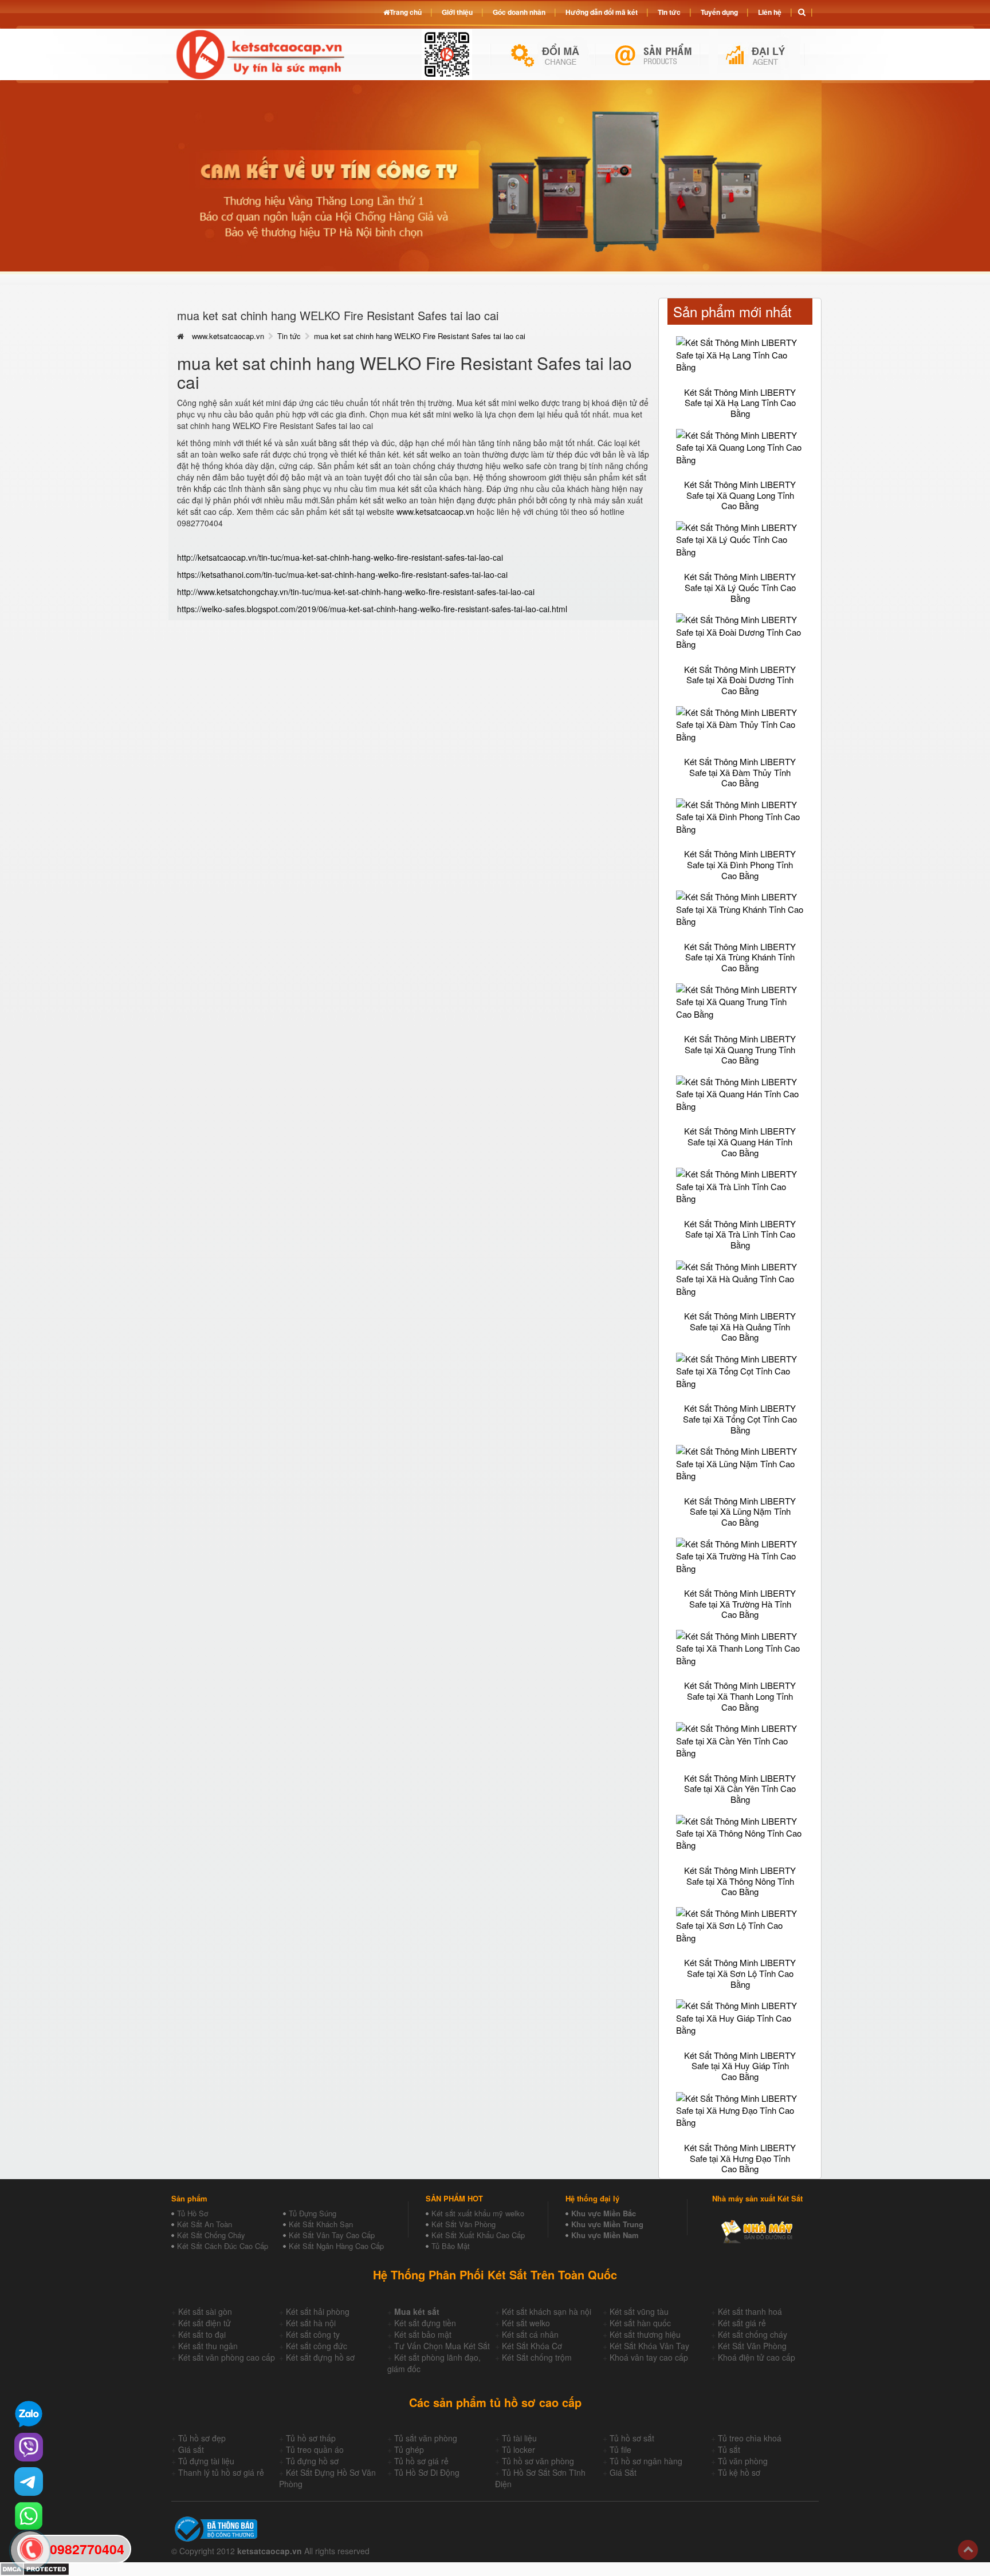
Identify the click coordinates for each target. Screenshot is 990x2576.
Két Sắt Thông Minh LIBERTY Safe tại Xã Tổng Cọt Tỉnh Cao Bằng (740, 1419)
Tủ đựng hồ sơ (312, 2461)
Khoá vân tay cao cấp (649, 2357)
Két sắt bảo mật (423, 2334)
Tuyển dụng (719, 12)
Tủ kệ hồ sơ (739, 2472)
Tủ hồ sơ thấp (311, 2438)
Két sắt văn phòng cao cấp (227, 2357)
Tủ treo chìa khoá (750, 2438)
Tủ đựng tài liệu (206, 2461)
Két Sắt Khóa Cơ (532, 2346)
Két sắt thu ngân (208, 2346)
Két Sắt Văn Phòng (463, 2224)
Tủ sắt (729, 2449)
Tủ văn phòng (743, 2461)
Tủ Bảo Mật (451, 2246)
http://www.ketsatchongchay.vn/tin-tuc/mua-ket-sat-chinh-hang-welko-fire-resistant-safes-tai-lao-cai (356, 592)
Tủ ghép (409, 2449)
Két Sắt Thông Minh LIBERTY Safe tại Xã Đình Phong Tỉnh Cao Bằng (740, 864)
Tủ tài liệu (519, 2438)
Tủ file (620, 2449)
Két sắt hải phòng (318, 2311)
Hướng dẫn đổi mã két (602, 12)
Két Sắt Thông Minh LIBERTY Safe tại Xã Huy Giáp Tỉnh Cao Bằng (740, 2066)
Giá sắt (191, 2449)
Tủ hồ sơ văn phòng (538, 2461)
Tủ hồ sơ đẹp (202, 2438)
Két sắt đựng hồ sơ (320, 2357)
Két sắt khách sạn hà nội (547, 2311)
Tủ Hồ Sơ (192, 2213)
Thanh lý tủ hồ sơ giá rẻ (221, 2472)
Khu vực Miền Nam (605, 2235)
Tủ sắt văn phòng (426, 2438)
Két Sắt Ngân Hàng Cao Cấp (336, 2246)
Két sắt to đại (202, 2334)
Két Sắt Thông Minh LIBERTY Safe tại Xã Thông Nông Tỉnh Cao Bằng (740, 1881)
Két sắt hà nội (311, 2323)
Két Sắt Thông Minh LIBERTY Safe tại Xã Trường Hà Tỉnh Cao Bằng (740, 1604)
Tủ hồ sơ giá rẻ (421, 2461)
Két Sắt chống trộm (537, 2357)
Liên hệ (770, 12)
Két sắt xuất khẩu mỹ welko (478, 2213)
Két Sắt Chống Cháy (211, 2235)
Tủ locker (518, 2449)
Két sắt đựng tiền (425, 2323)
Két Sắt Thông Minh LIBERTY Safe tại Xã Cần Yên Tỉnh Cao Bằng (740, 1789)
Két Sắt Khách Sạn (321, 2224)
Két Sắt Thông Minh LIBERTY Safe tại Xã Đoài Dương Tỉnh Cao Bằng (740, 680)
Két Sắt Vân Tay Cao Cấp (332, 2235)
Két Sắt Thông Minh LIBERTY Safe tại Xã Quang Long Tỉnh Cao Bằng (740, 495)
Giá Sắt (623, 2472)
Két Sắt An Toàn (205, 2224)
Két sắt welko (526, 2323)
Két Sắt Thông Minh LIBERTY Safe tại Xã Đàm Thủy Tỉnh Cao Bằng (740, 772)
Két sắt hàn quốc (640, 2323)
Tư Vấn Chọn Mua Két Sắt (442, 2346)
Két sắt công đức (317, 2346)
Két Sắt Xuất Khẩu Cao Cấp (478, 2235)
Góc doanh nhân (519, 12)
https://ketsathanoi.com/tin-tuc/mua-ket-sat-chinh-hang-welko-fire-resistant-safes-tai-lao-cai (342, 574)
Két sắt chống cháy (753, 2334)
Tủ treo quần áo (315, 2449)
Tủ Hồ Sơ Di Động (427, 2472)
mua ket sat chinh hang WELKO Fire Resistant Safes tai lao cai (420, 336)
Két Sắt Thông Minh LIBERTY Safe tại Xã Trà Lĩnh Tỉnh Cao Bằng (740, 1234)
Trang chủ (406, 12)
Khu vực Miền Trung (607, 2224)
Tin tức (289, 336)
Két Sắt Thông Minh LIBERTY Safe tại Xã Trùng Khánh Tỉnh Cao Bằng (740, 957)
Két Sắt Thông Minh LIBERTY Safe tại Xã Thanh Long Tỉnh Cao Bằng (740, 1696)
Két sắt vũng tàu (639, 2311)
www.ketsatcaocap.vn (228, 336)
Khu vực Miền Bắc (604, 2213)
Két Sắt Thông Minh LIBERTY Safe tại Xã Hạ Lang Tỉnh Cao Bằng (740, 403)
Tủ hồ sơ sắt (632, 2438)
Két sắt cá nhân (530, 2334)
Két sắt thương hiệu (645, 2334)
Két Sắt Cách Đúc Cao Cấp (223, 2246)
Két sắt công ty (313, 2334)
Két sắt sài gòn (205, 2311)
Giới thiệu (457, 12)
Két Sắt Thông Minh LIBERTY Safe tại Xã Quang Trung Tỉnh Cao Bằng (740, 1049)
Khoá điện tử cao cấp (757, 2357)
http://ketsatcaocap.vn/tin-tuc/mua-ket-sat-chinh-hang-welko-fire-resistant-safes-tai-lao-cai (340, 557)
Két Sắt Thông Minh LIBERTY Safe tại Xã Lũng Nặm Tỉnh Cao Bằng (740, 1511)
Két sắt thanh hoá (750, 2311)
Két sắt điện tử (205, 2323)
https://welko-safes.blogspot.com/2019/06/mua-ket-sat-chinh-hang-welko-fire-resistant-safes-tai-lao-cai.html (372, 609)
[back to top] (968, 2550)
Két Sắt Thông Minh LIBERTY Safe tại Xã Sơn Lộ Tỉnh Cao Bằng (740, 1973)
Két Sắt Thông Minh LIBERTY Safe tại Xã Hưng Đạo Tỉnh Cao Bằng (740, 2158)
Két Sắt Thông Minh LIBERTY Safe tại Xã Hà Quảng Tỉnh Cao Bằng (740, 1326)
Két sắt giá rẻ (742, 2323)
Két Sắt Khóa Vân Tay (649, 2346)
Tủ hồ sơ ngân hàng (646, 2461)
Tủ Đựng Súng (313, 2213)
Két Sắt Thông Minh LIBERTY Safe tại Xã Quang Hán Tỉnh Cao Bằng (740, 1141)
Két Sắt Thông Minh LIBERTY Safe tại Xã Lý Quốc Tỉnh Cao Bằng (740, 587)
